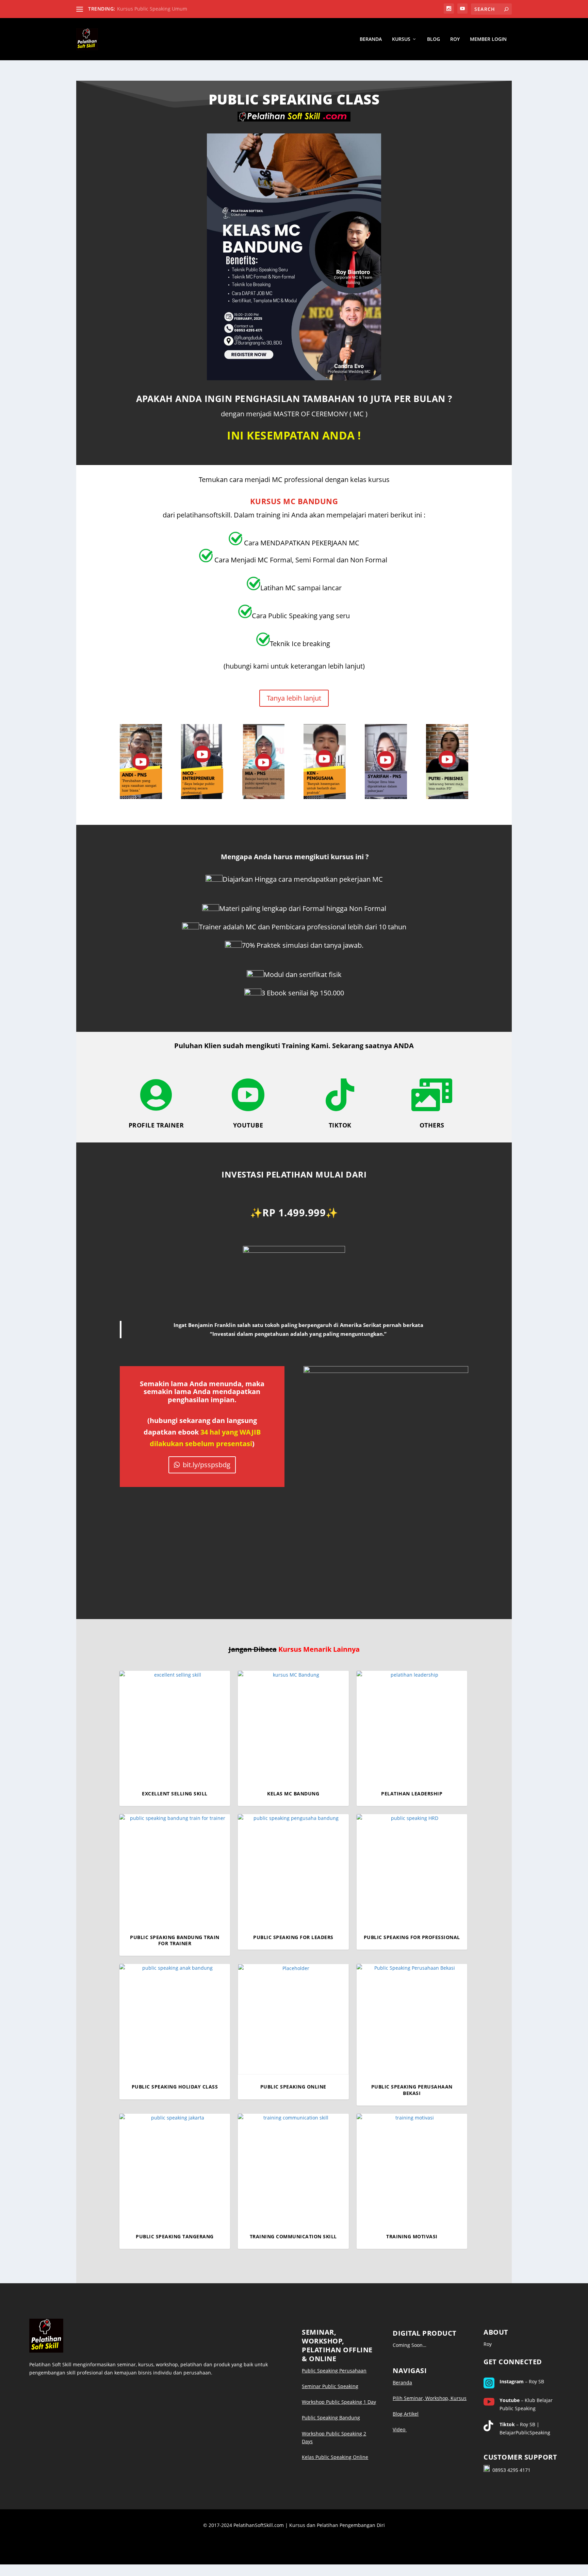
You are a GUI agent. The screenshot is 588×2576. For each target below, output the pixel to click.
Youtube (248, 1125)
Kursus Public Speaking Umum (152, 9)
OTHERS (432, 1125)
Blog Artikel (406, 2414)
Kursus (401, 39)
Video (400, 2429)
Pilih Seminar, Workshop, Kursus (430, 2398)
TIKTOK (340, 1125)
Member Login (488, 39)
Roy (455, 39)
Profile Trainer (156, 1125)
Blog (434, 39)
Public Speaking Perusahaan (334, 2371)
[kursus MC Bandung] (294, 378)
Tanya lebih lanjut (294, 698)
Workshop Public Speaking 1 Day (339, 2402)
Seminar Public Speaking (330, 2386)
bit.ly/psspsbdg (207, 1465)
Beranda (371, 39)
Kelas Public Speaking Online (335, 2457)
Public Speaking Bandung (331, 2418)
